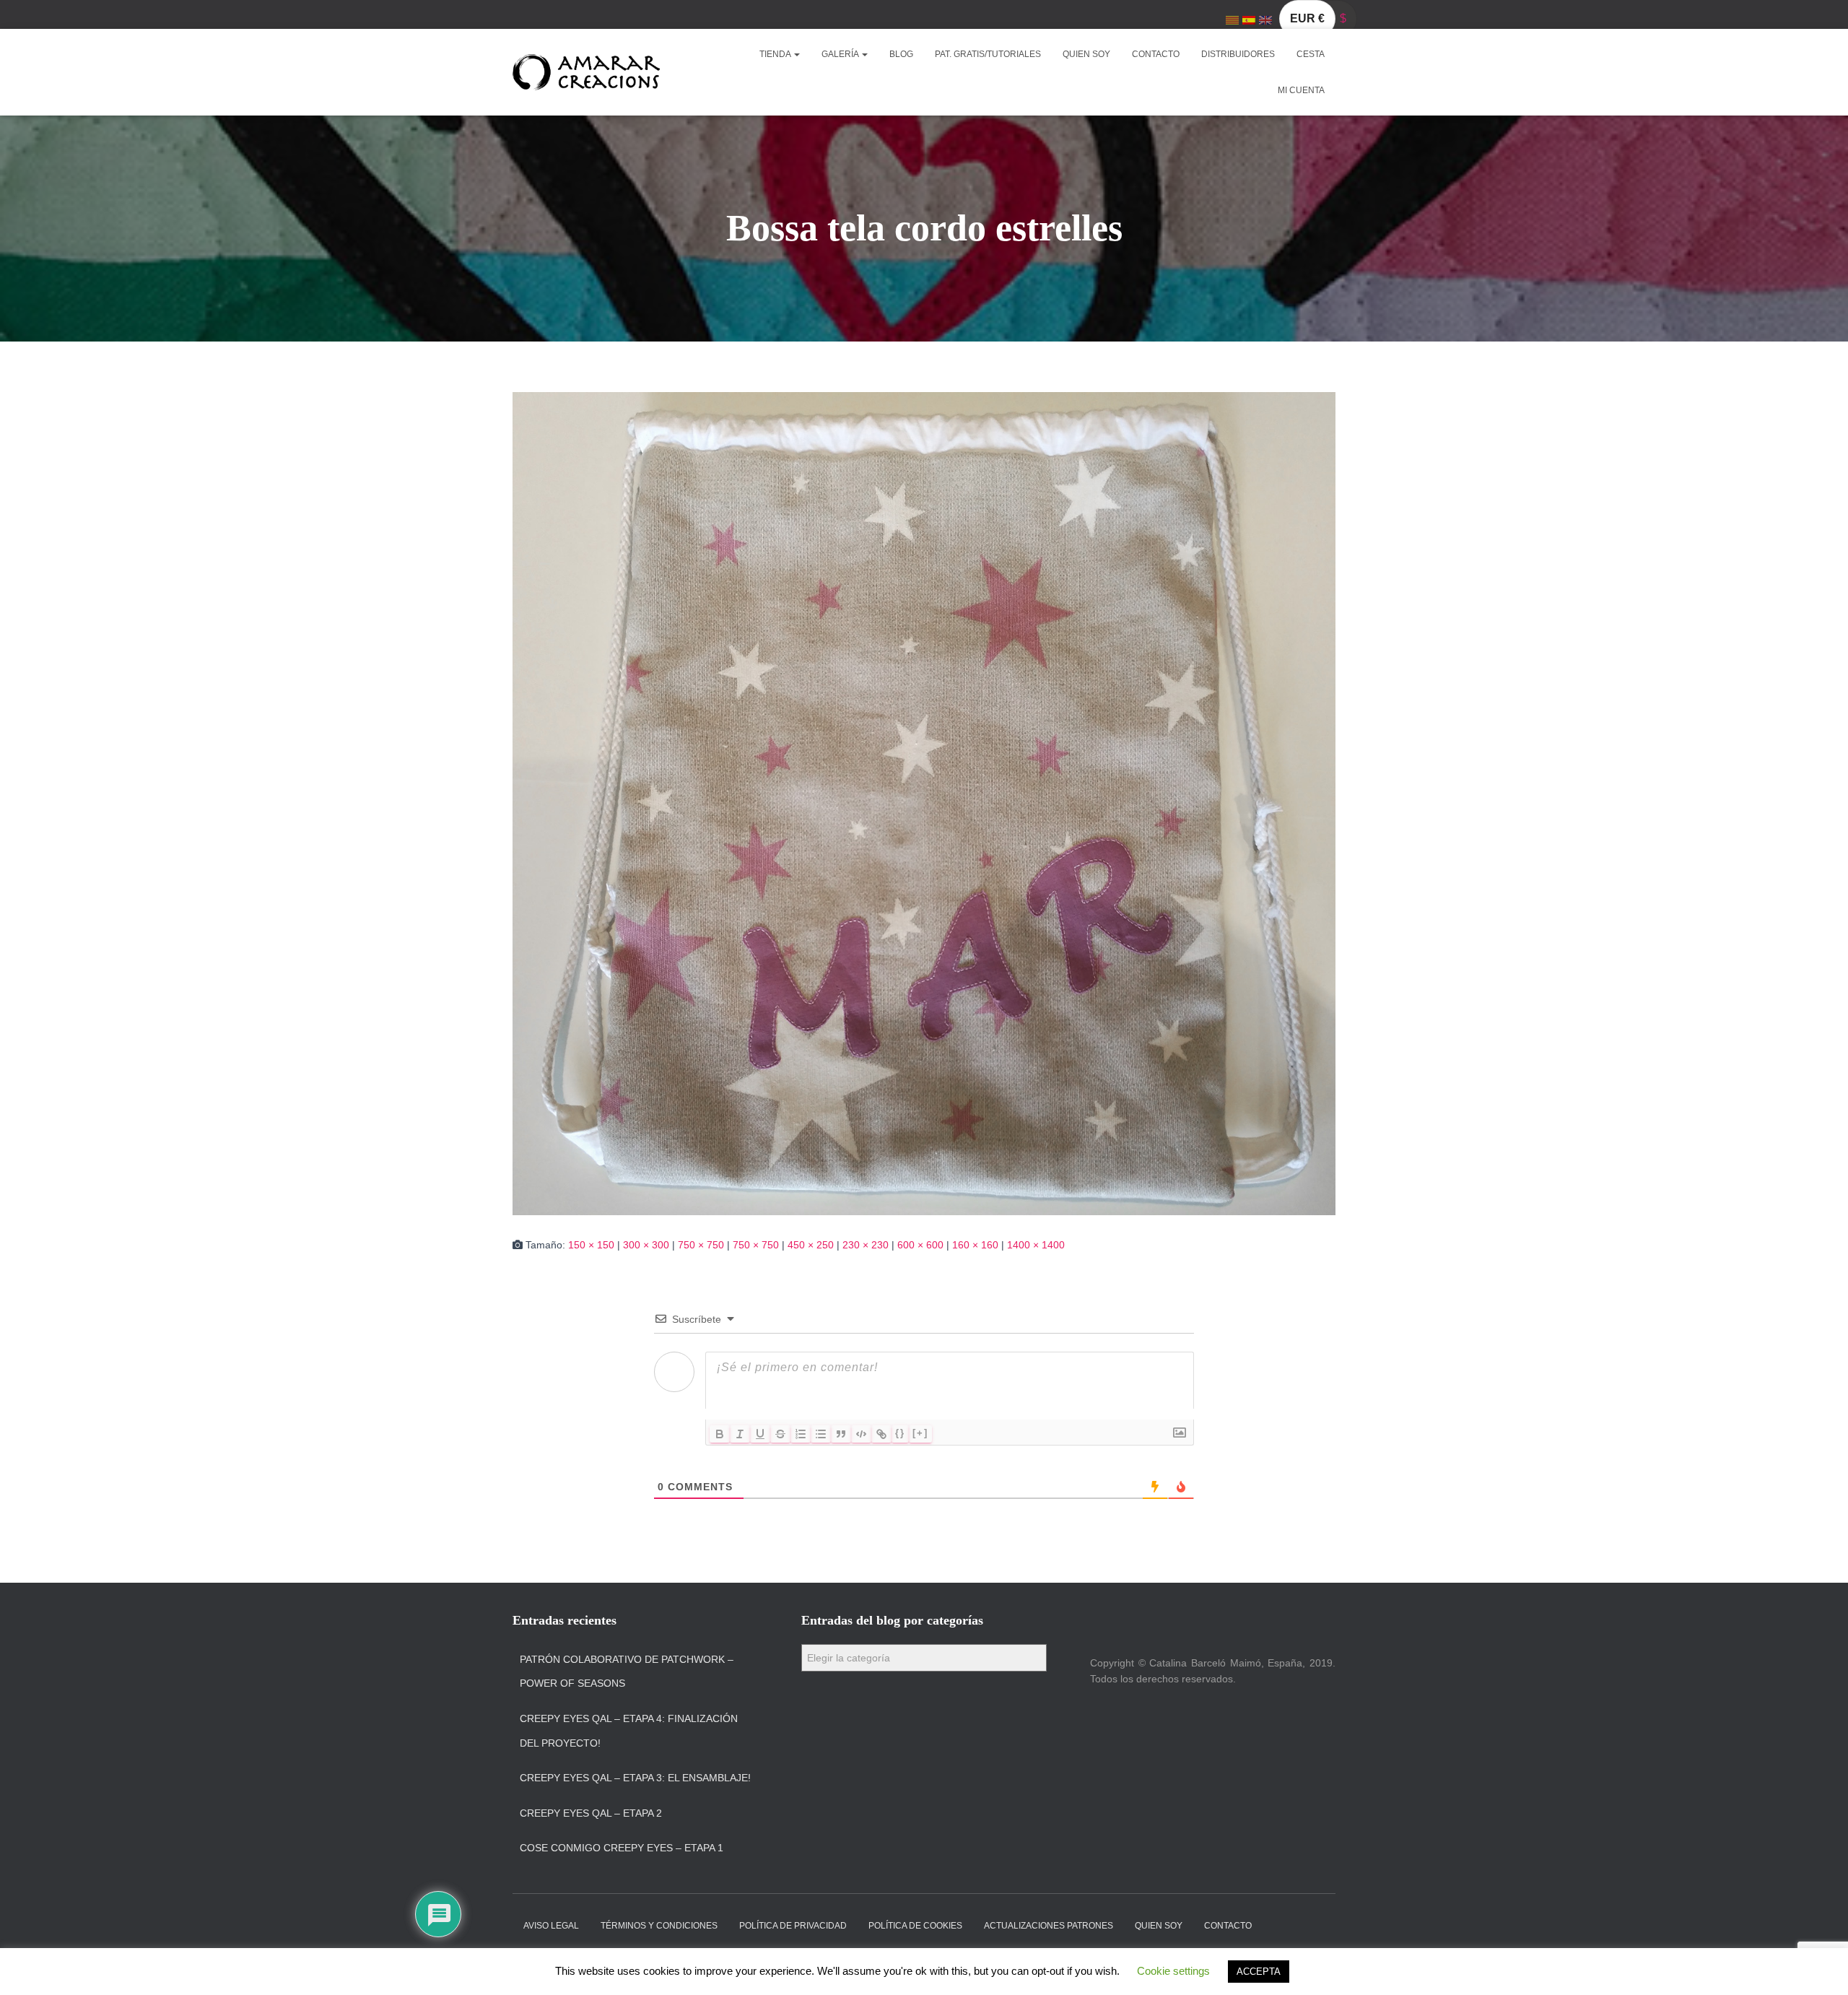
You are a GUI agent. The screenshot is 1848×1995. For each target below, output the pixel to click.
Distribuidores (1238, 54)
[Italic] (740, 1434)
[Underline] (760, 1434)
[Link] (881, 1434)
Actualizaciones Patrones (1049, 1926)
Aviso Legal (551, 1926)
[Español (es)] (1249, 19)
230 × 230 (866, 1245)
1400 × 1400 (1036, 1245)
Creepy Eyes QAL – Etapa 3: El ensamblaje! (635, 1778)
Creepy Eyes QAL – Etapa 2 (591, 1813)
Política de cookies (915, 1926)
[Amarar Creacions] (586, 72)
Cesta (1311, 54)
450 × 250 (811, 1245)
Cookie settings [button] (1173, 1971)
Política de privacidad (793, 1926)
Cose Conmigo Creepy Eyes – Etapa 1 (622, 1848)
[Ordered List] (801, 1434)
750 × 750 (701, 1245)
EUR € (1307, 18)
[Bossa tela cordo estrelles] (924, 803)
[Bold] (720, 1434)
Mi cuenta (1301, 90)
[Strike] (780, 1434)
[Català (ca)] (1232, 19)
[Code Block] (861, 1434)
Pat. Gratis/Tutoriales (988, 54)
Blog (901, 54)
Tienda (776, 54)
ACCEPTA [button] (1259, 1972)
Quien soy (1086, 54)
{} (900, 1433)
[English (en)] (1265, 19)
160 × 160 (975, 1245)
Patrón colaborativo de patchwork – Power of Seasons (627, 1672)
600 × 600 (920, 1245)
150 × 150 (591, 1245)
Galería (841, 54)
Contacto (1156, 54)
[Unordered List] (821, 1434)
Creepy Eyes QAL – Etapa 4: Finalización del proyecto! (629, 1731)
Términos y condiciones (659, 1926)
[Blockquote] (841, 1434)
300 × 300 (646, 1245)
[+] (920, 1433)
